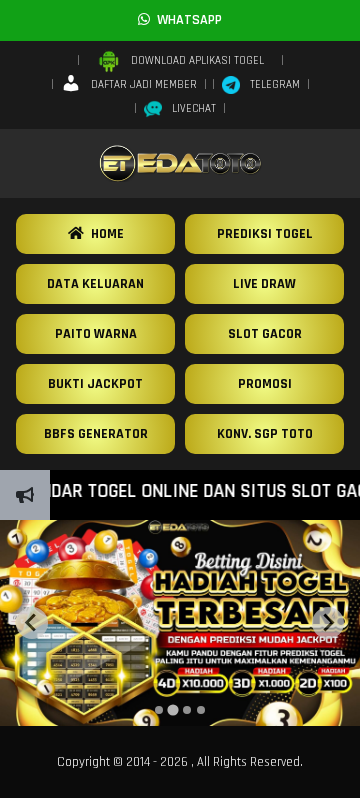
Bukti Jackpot (95, 384)
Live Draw (264, 284)
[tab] (159, 710)
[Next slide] (328, 623)
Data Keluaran (95, 284)
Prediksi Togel (265, 234)
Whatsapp (186, 20)
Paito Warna (96, 334)
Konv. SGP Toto (265, 434)
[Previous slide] (32, 623)
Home (104, 234)
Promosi (265, 384)
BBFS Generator (96, 434)
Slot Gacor (265, 334)
